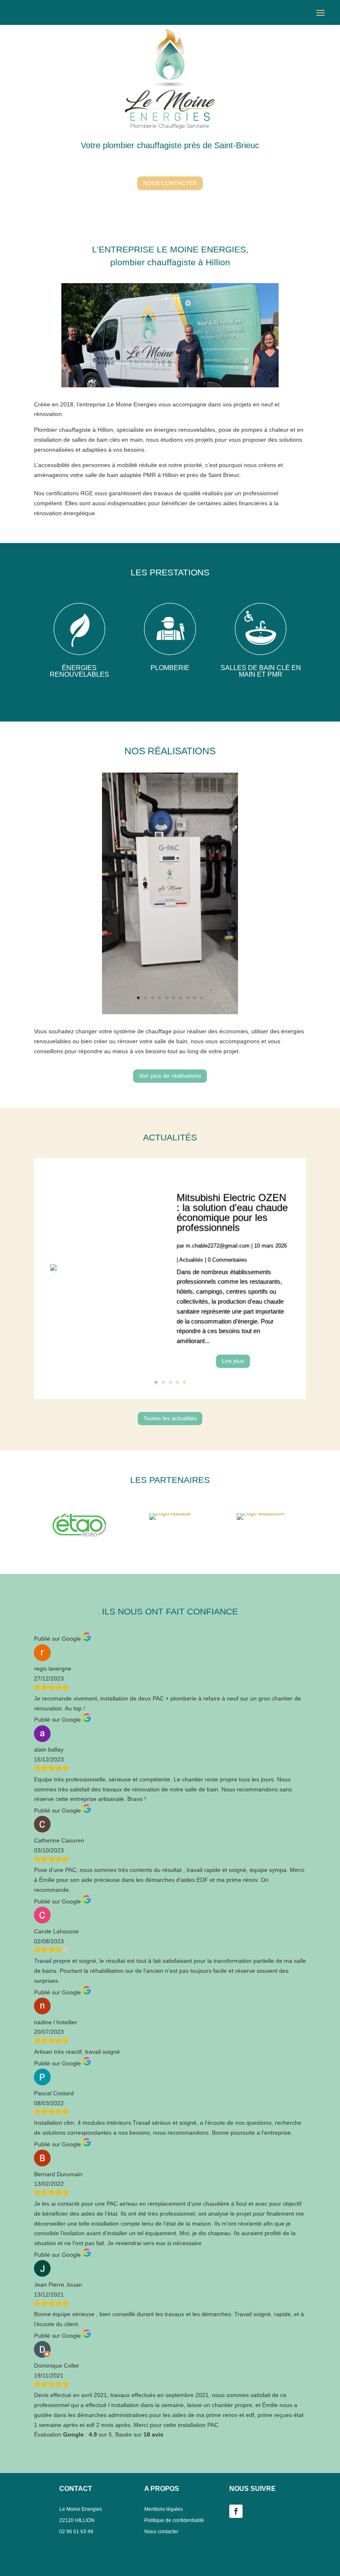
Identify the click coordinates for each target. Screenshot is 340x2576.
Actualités (191, 1260)
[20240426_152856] (170, 1012)
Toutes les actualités (170, 1418)
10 (202, 998)
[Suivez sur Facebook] (236, 2511)
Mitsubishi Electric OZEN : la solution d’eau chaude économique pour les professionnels (232, 1212)
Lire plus (233, 1361)
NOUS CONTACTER (170, 183)
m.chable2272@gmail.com (218, 1246)
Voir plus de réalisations (170, 1076)
